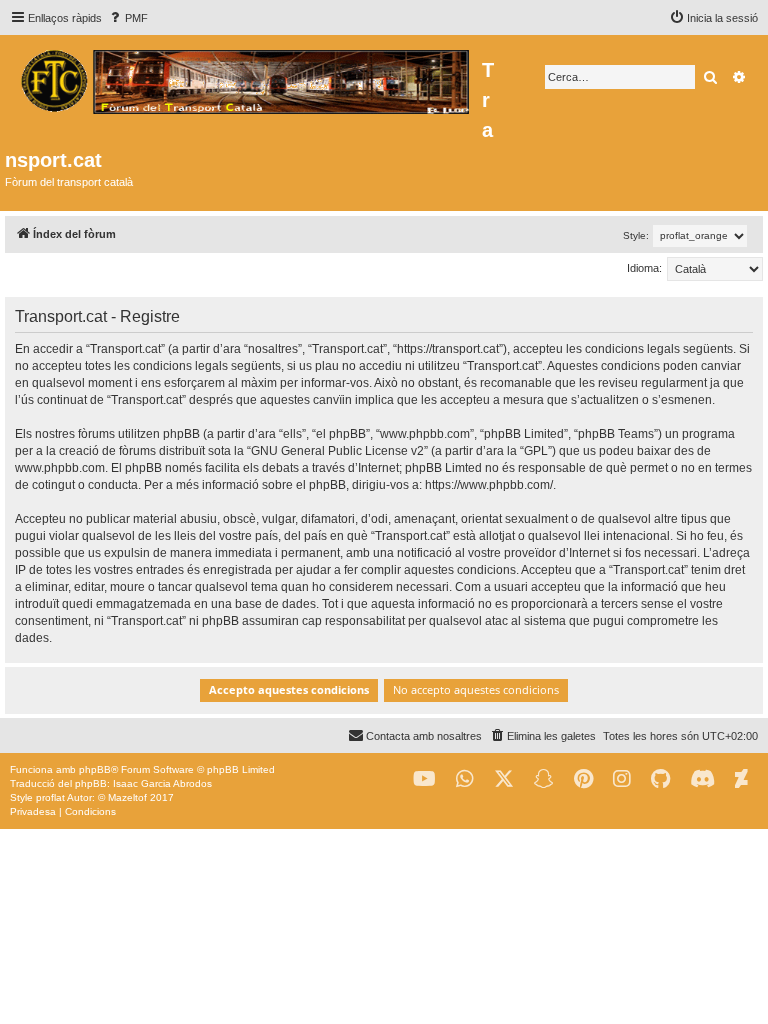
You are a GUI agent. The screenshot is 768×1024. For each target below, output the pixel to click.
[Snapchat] (544, 779)
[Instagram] (622, 779)
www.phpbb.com (60, 468)
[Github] (660, 779)
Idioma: (644, 268)
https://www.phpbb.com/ (489, 485)
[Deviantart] (741, 779)
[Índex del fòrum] (243, 79)
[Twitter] (504, 779)
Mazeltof (127, 797)
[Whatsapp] (465, 779)
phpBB (95, 769)
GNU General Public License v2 (337, 451)
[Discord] (702, 779)
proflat (50, 797)
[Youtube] (424, 779)
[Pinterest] (583, 779)
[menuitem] (127, 18)
